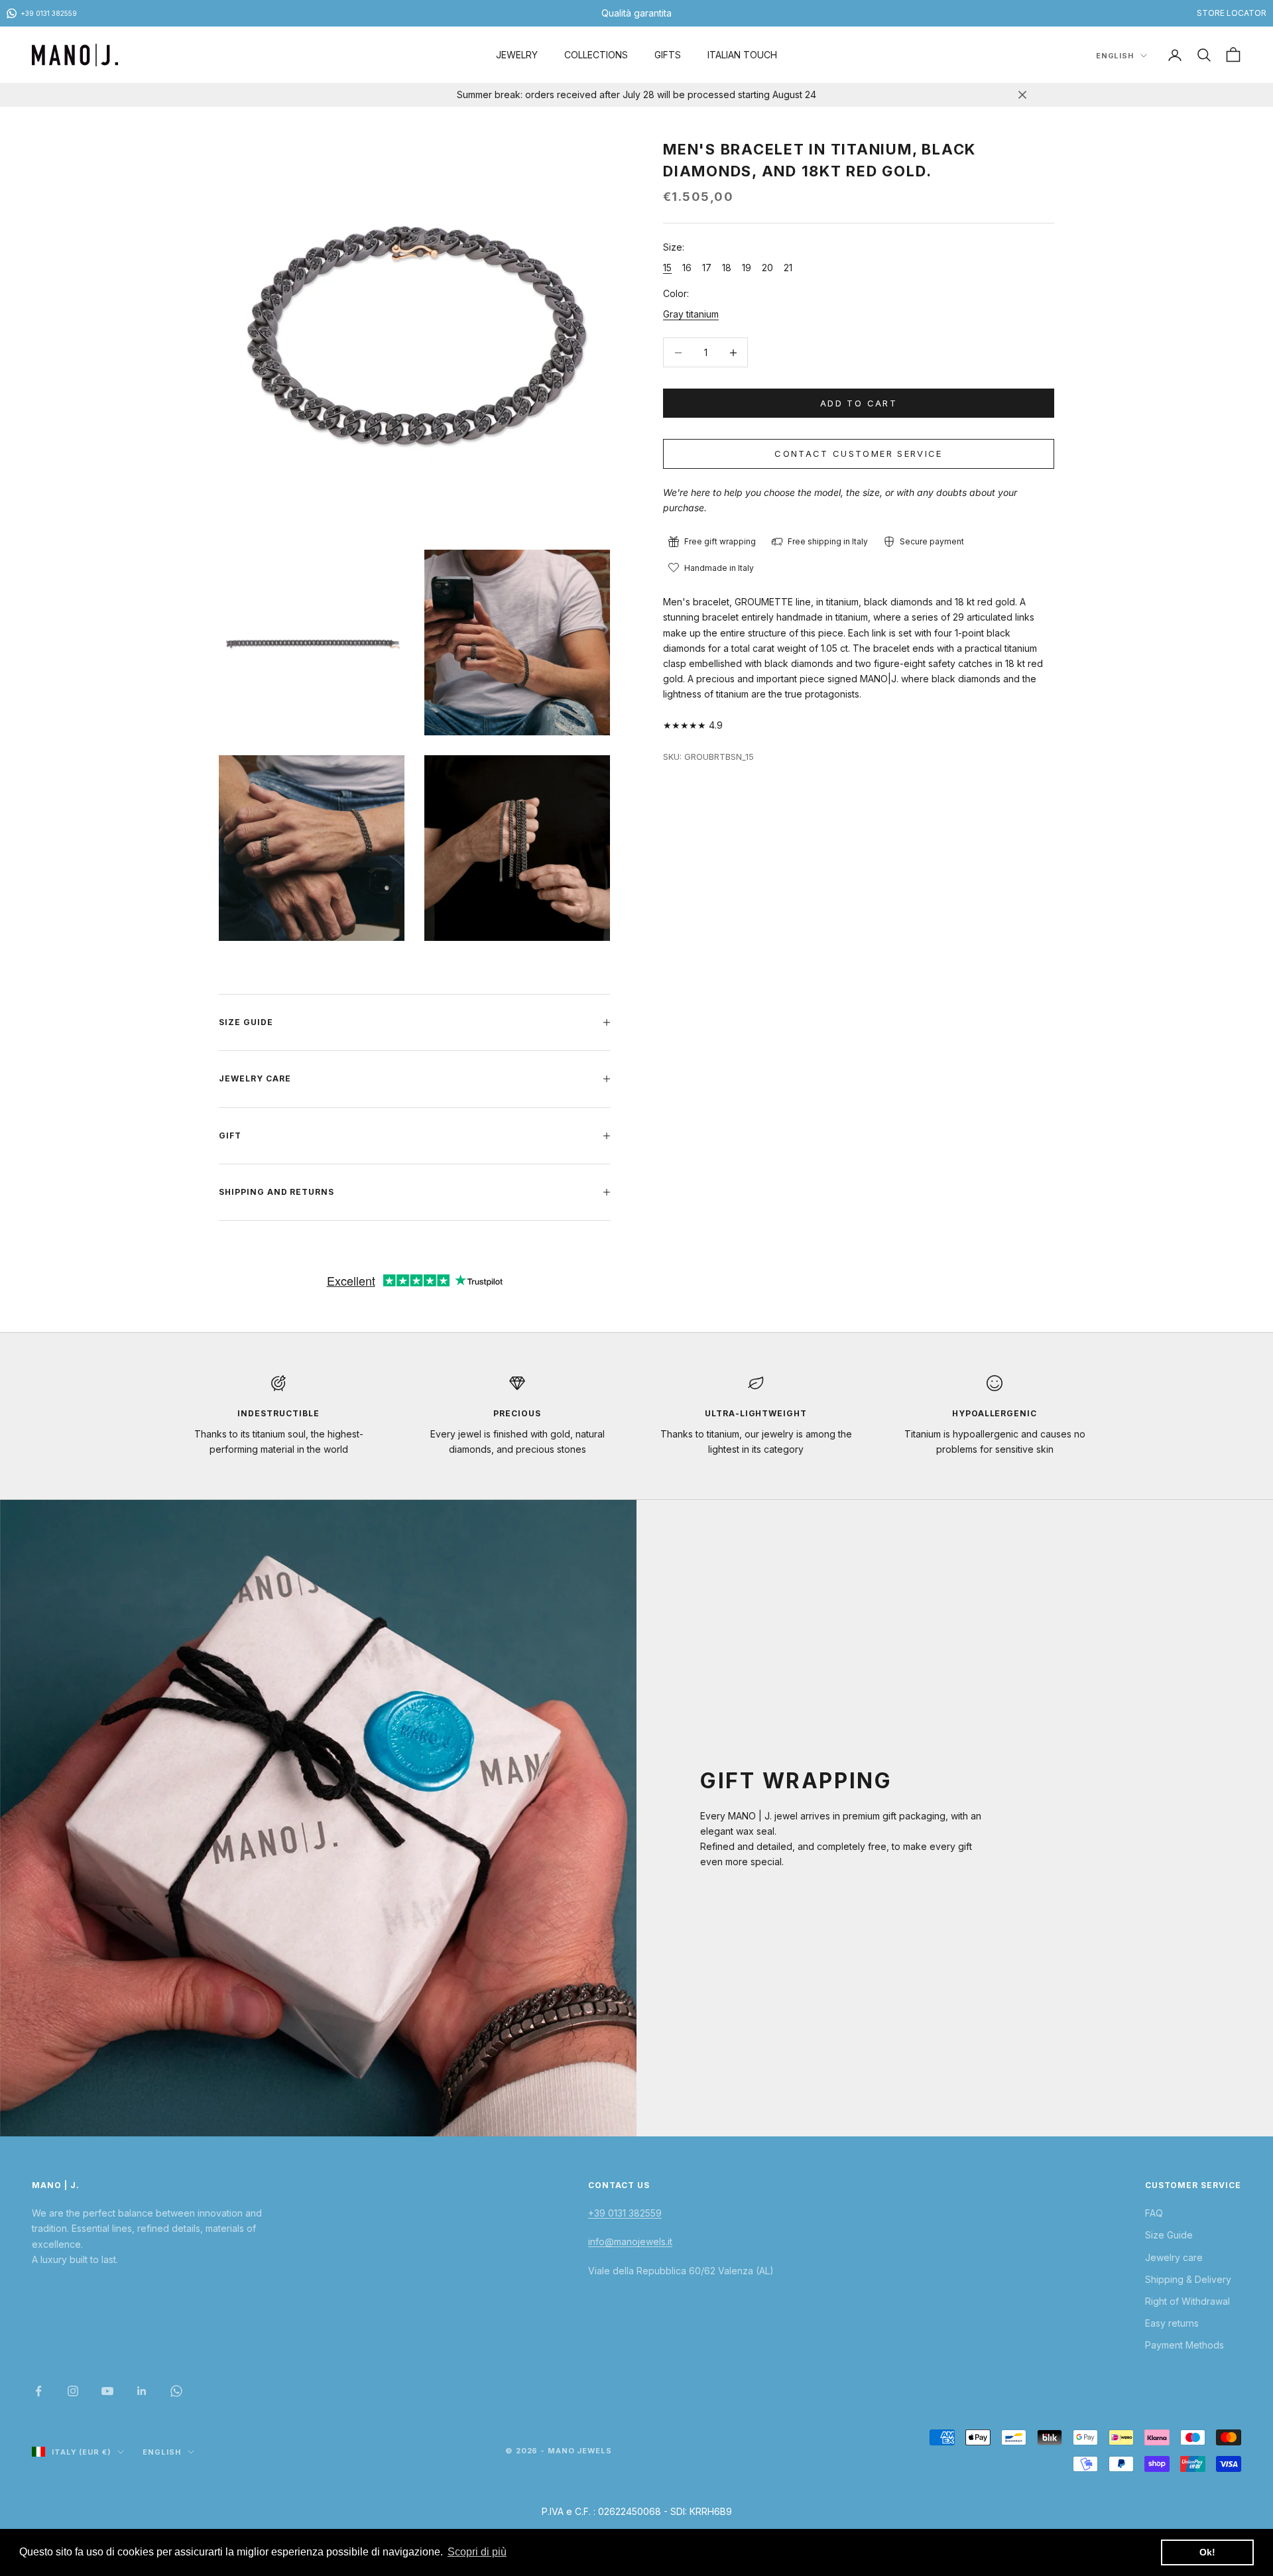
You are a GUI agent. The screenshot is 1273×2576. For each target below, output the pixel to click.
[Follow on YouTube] (107, 2391)
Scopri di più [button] (477, 2552)
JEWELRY (517, 55)
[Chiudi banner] (1022, 95)
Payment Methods (1184, 2345)
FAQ (1154, 2213)
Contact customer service (858, 454)
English (1115, 56)
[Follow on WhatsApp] (176, 2391)
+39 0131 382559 (625, 2213)
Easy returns (1172, 2323)
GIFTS (668, 55)
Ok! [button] (1207, 2552)
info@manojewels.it (630, 2241)
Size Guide (1169, 2235)
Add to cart (859, 403)
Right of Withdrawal (1187, 2301)
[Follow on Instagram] (73, 2391)
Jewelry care (1174, 2257)
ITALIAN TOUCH (742, 55)
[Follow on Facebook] (38, 2391)
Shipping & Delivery (1188, 2279)
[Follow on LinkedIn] (142, 2391)
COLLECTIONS (596, 55)
